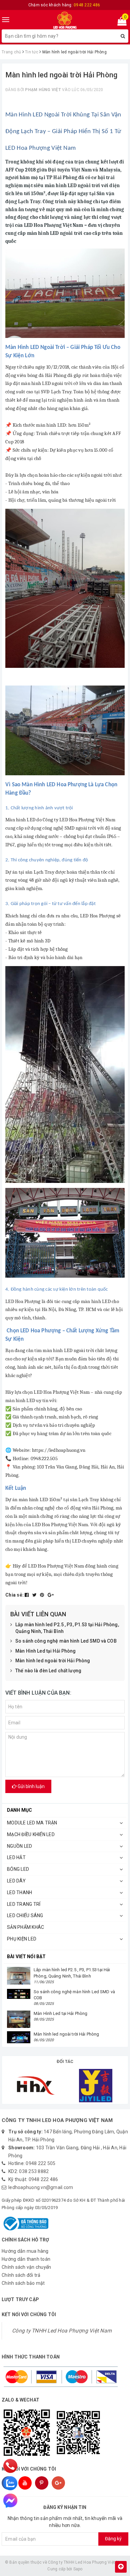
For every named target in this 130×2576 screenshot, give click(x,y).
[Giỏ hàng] (120, 23)
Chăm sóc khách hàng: (64, 5)
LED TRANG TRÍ (24, 1904)
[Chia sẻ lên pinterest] (43, 1595)
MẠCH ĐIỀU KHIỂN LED (31, 1834)
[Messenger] (10, 2501)
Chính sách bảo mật (23, 2283)
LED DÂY (16, 1881)
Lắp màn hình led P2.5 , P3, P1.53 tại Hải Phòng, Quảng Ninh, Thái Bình (67, 1628)
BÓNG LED (18, 1869)
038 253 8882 (34, 2171)
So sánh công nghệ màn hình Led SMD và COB (66, 1641)
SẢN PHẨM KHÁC (25, 1927)
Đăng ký (113, 2539)
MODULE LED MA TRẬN (32, 1823)
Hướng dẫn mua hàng (25, 2251)
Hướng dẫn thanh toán (26, 2259)
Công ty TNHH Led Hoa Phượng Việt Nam (62, 2331)
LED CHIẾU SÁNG (25, 1915)
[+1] (51, 1595)
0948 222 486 (43, 2179)
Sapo (78, 2569)
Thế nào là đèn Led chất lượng (48, 1671)
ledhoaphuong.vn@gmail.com (41, 2187)
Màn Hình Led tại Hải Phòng (46, 1651)
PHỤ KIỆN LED (22, 1939)
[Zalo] (10, 2483)
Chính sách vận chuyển (26, 2267)
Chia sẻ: (14, 1595)
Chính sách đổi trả (21, 2275)
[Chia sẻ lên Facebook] (27, 1595)
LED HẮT (16, 1857)
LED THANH (19, 1892)
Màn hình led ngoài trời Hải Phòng (53, 1661)
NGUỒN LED (19, 1846)
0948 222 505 (40, 2163)
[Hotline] (10, 2466)
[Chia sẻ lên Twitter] (35, 1595)
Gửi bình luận (31, 1786)
